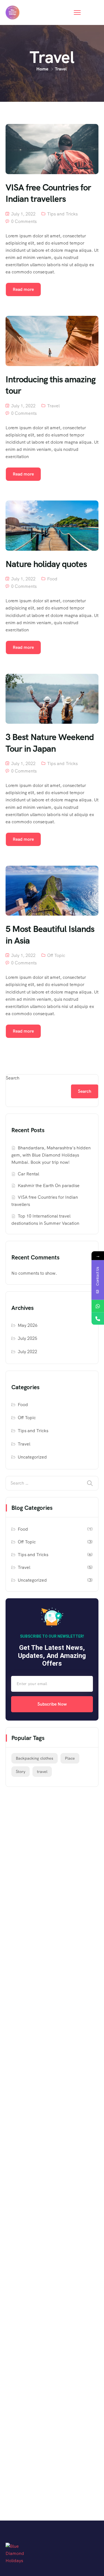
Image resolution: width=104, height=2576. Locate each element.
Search (13, 1078)
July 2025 (27, 1338)
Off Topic (56, 955)
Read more (23, 289)
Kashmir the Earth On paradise (49, 1186)
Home (42, 69)
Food (52, 579)
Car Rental (28, 1174)
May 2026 (28, 1325)
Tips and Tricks (62, 214)
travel (42, 1772)
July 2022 (27, 1352)
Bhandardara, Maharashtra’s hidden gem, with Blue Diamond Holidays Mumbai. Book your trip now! (51, 1155)
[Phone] (98, 1319)
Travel (53, 406)
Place (70, 1758)
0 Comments (24, 221)
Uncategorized (32, 1457)
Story (21, 1772)
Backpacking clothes (35, 1758)
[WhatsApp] (98, 1306)
